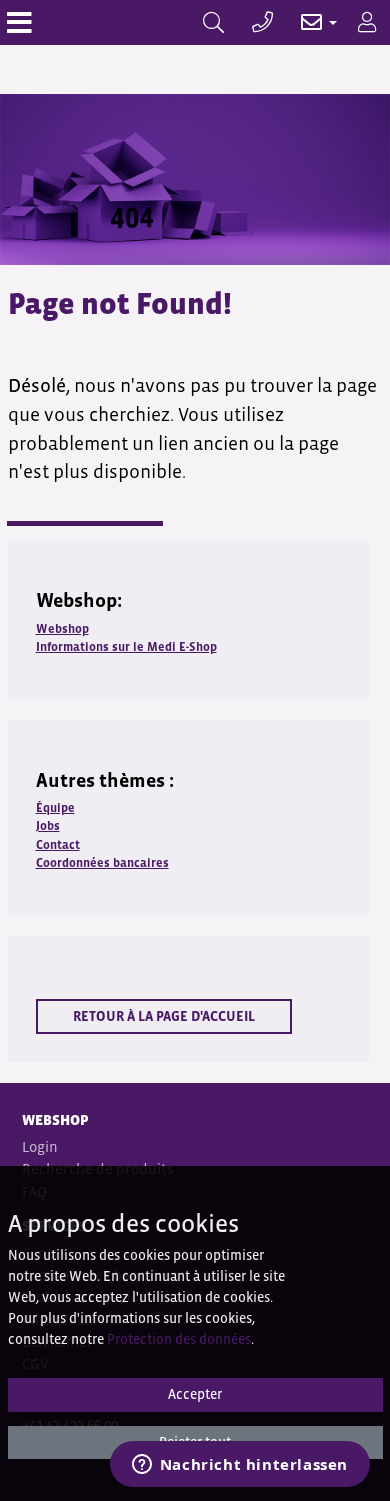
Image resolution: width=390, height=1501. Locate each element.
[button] (308, 22)
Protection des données (179, 1339)
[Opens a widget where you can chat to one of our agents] (239, 1466)
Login (40, 1146)
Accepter (195, 1394)
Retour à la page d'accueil (164, 1016)
